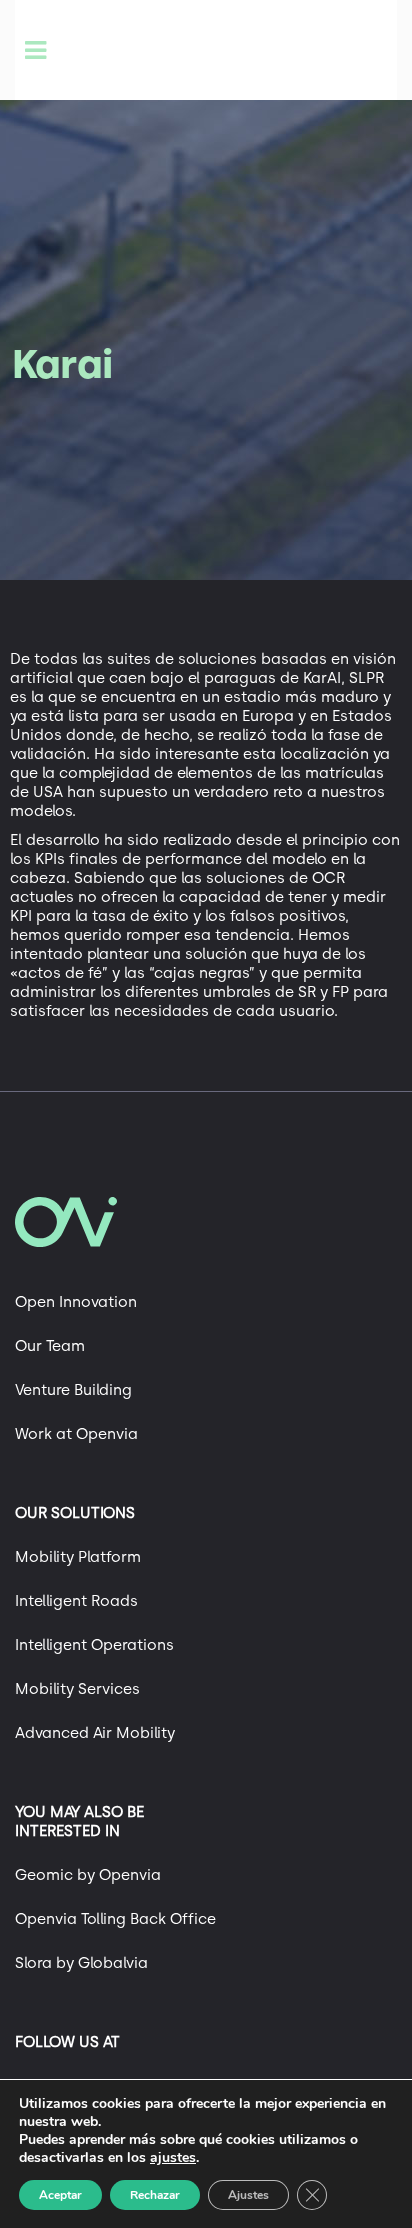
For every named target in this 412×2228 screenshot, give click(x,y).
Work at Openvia (76, 1434)
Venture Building (73, 1390)
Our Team (50, 1346)
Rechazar (155, 2195)
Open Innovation (76, 1302)
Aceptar (60, 2195)
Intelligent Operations (94, 1645)
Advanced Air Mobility (95, 1733)
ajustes (173, 2158)
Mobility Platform (78, 1557)
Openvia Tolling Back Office (115, 1919)
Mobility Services (77, 1689)
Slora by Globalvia (81, 1963)
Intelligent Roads (76, 1601)
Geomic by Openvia (88, 1875)
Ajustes (248, 2195)
